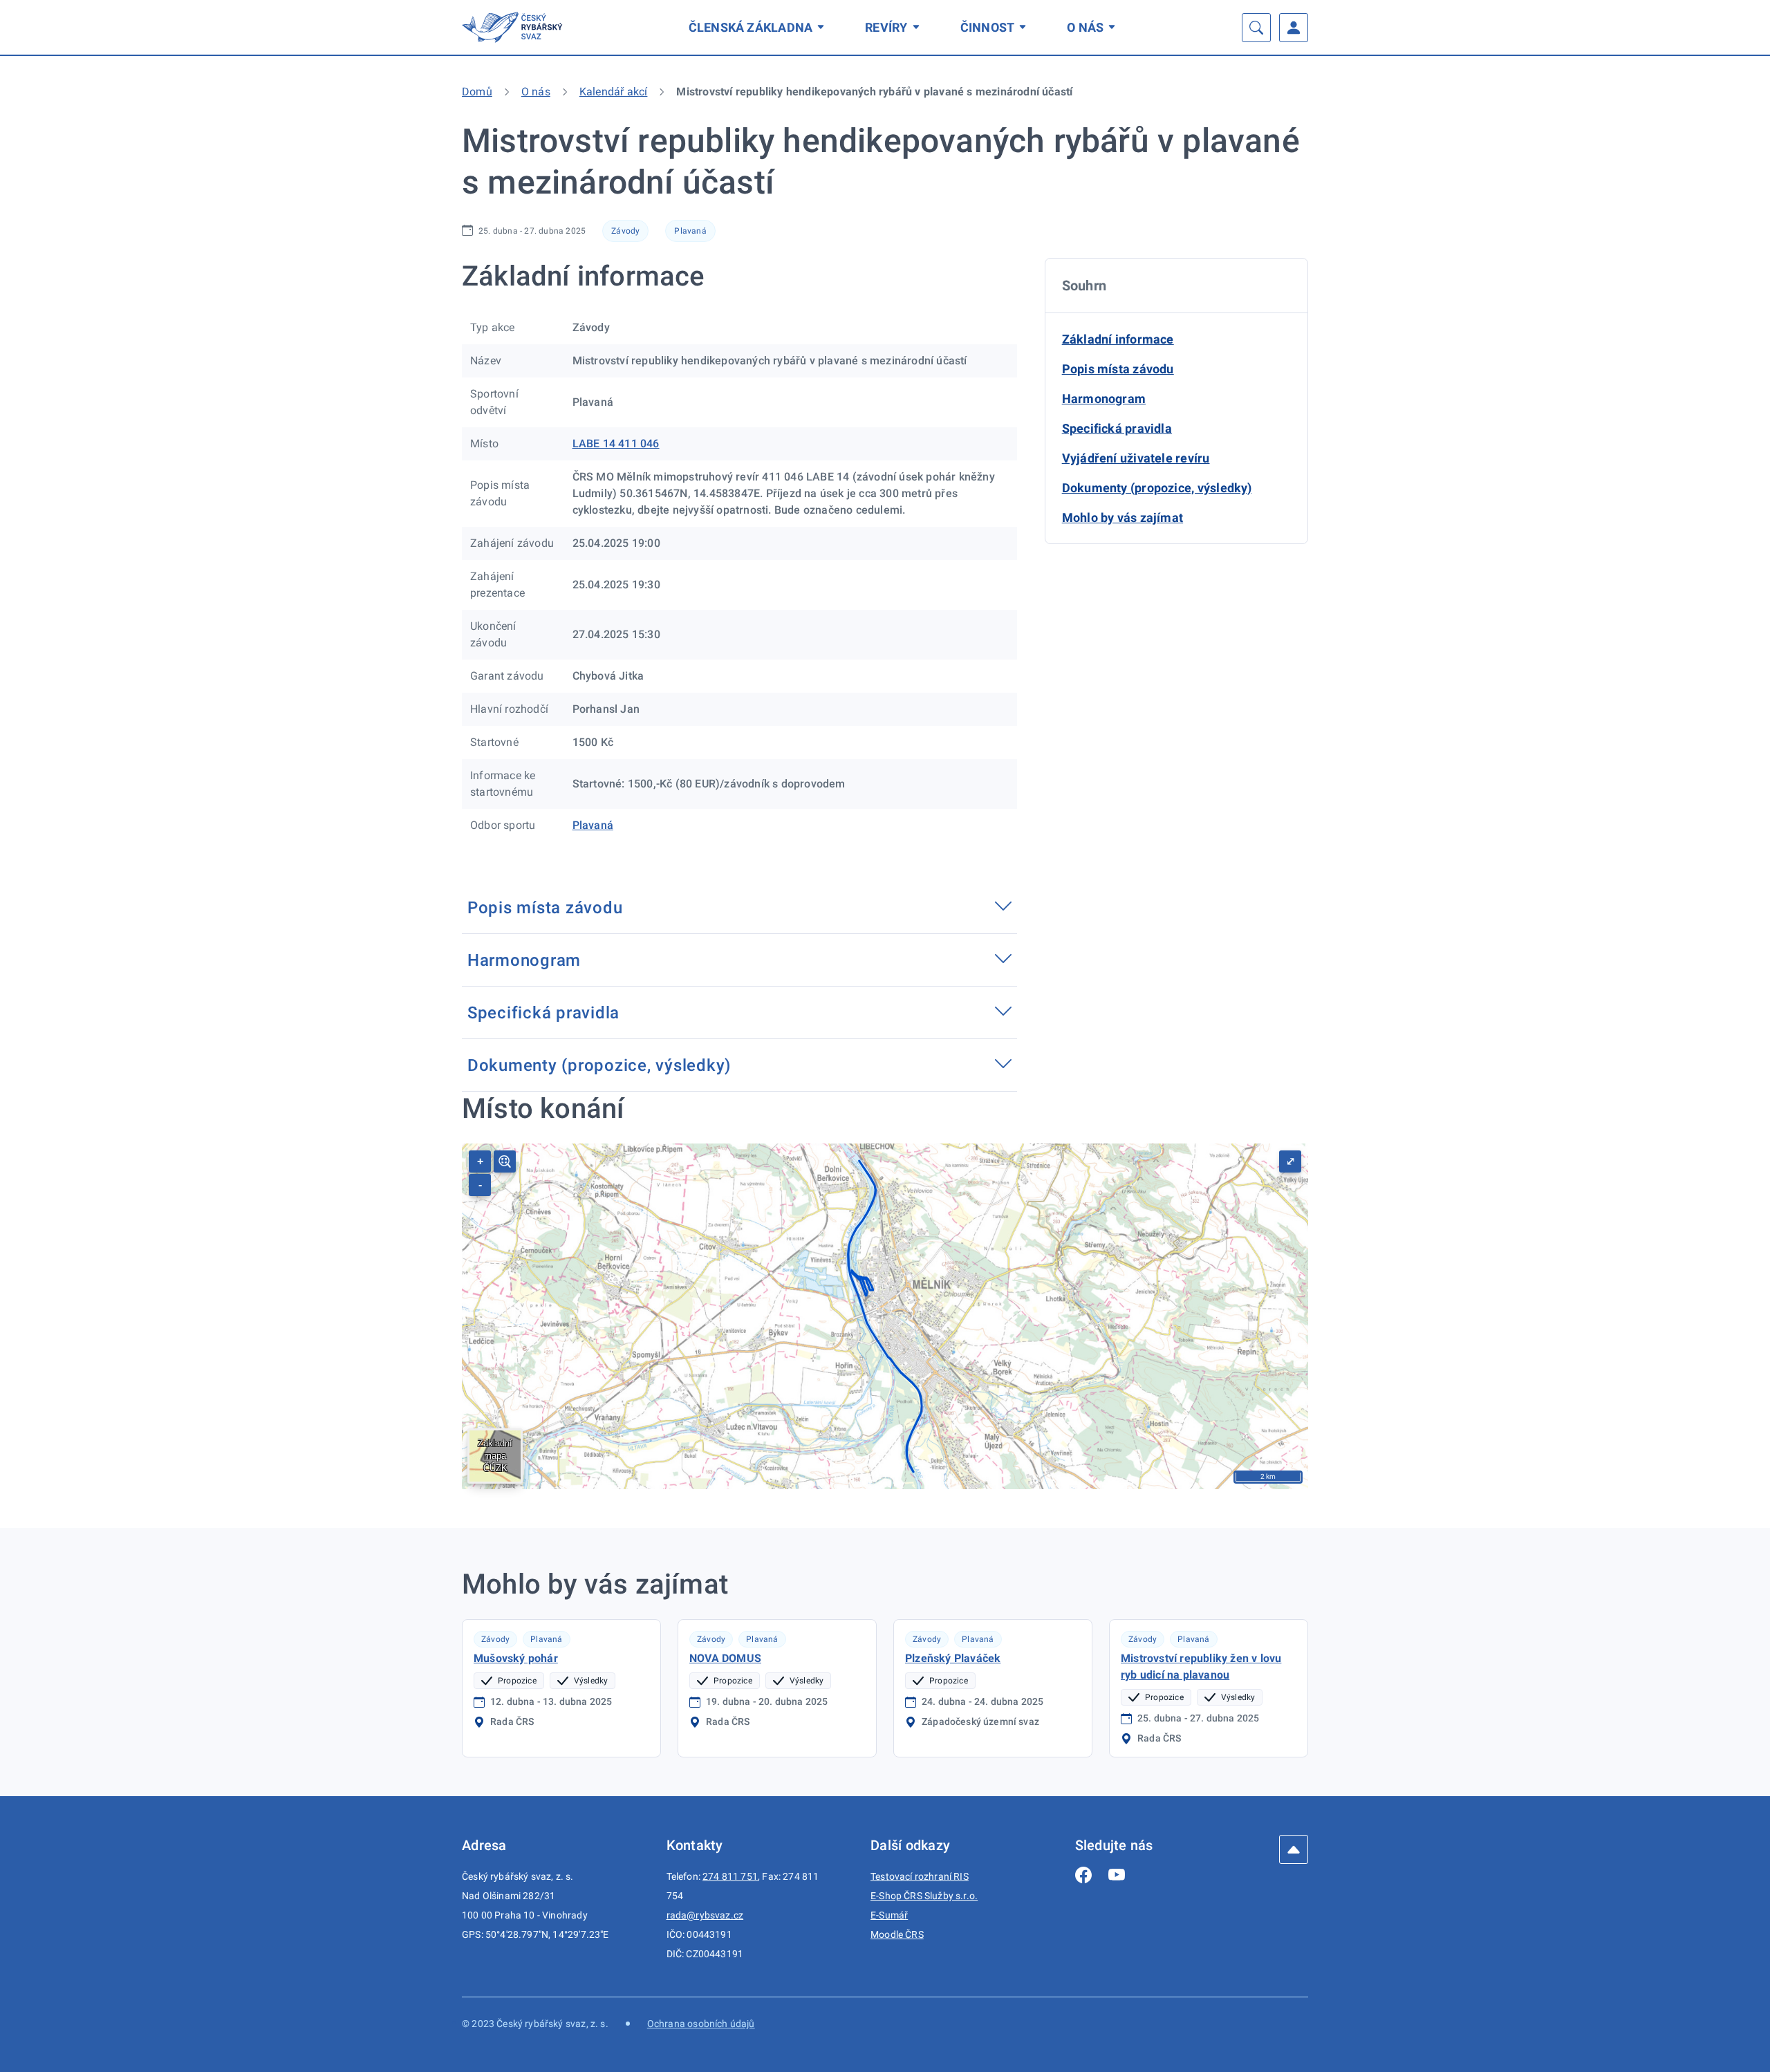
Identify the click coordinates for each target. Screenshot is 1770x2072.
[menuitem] (759, 27)
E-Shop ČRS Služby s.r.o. (924, 1896)
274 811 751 (730, 1876)
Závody (625, 231)
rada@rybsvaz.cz (705, 1915)
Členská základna (751, 27)
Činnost (988, 27)
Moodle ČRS (897, 1934)
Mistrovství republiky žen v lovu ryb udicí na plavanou (1201, 1667)
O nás (1085, 27)
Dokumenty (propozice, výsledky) (1157, 488)
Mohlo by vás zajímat (1123, 517)
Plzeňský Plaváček (953, 1658)
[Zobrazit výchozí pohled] (505, 1161)
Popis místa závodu (1118, 369)
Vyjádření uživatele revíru (1136, 458)
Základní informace (1118, 339)
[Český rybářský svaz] (514, 27)
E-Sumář (889, 1915)
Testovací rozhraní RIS (920, 1876)
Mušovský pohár (516, 1658)
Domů (477, 92)
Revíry (886, 27)
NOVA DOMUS (725, 1658)
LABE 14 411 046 (616, 444)
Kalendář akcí (614, 92)
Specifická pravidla (1117, 428)
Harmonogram (1104, 399)
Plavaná (690, 231)
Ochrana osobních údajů (701, 2024)
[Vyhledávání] (1256, 28)
